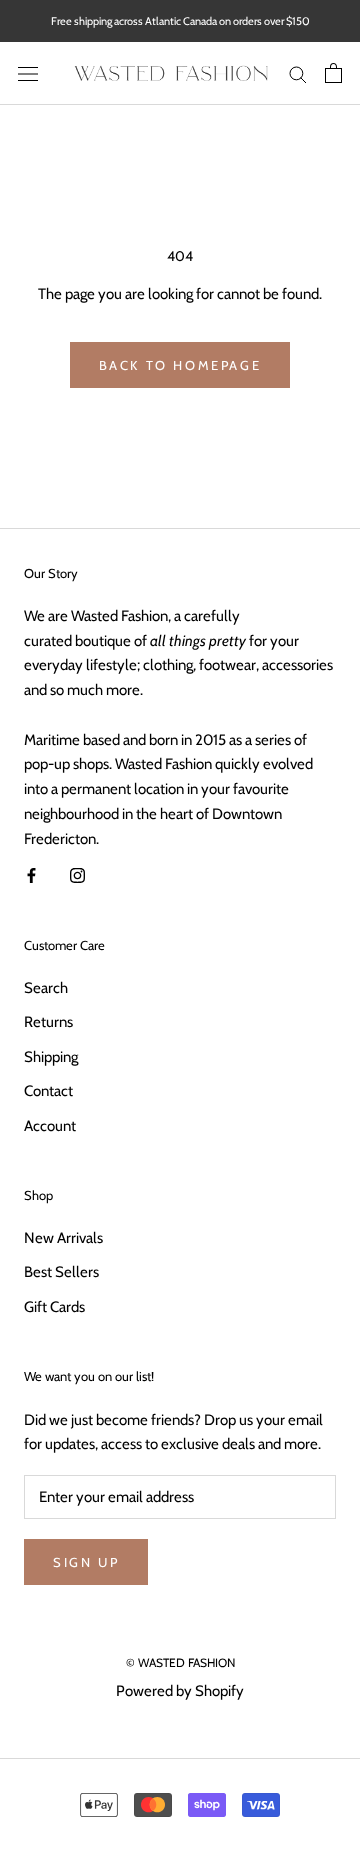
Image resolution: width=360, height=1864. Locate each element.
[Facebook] (31, 874)
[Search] (298, 73)
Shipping (51, 1057)
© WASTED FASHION (180, 1662)
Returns (48, 1022)
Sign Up (86, 1562)
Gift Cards (54, 1307)
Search (46, 988)
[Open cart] (333, 73)
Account (50, 1126)
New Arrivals (63, 1238)
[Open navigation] (28, 73)
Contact (48, 1091)
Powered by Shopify (180, 1691)
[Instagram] (77, 874)
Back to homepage (180, 365)
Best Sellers (61, 1272)
